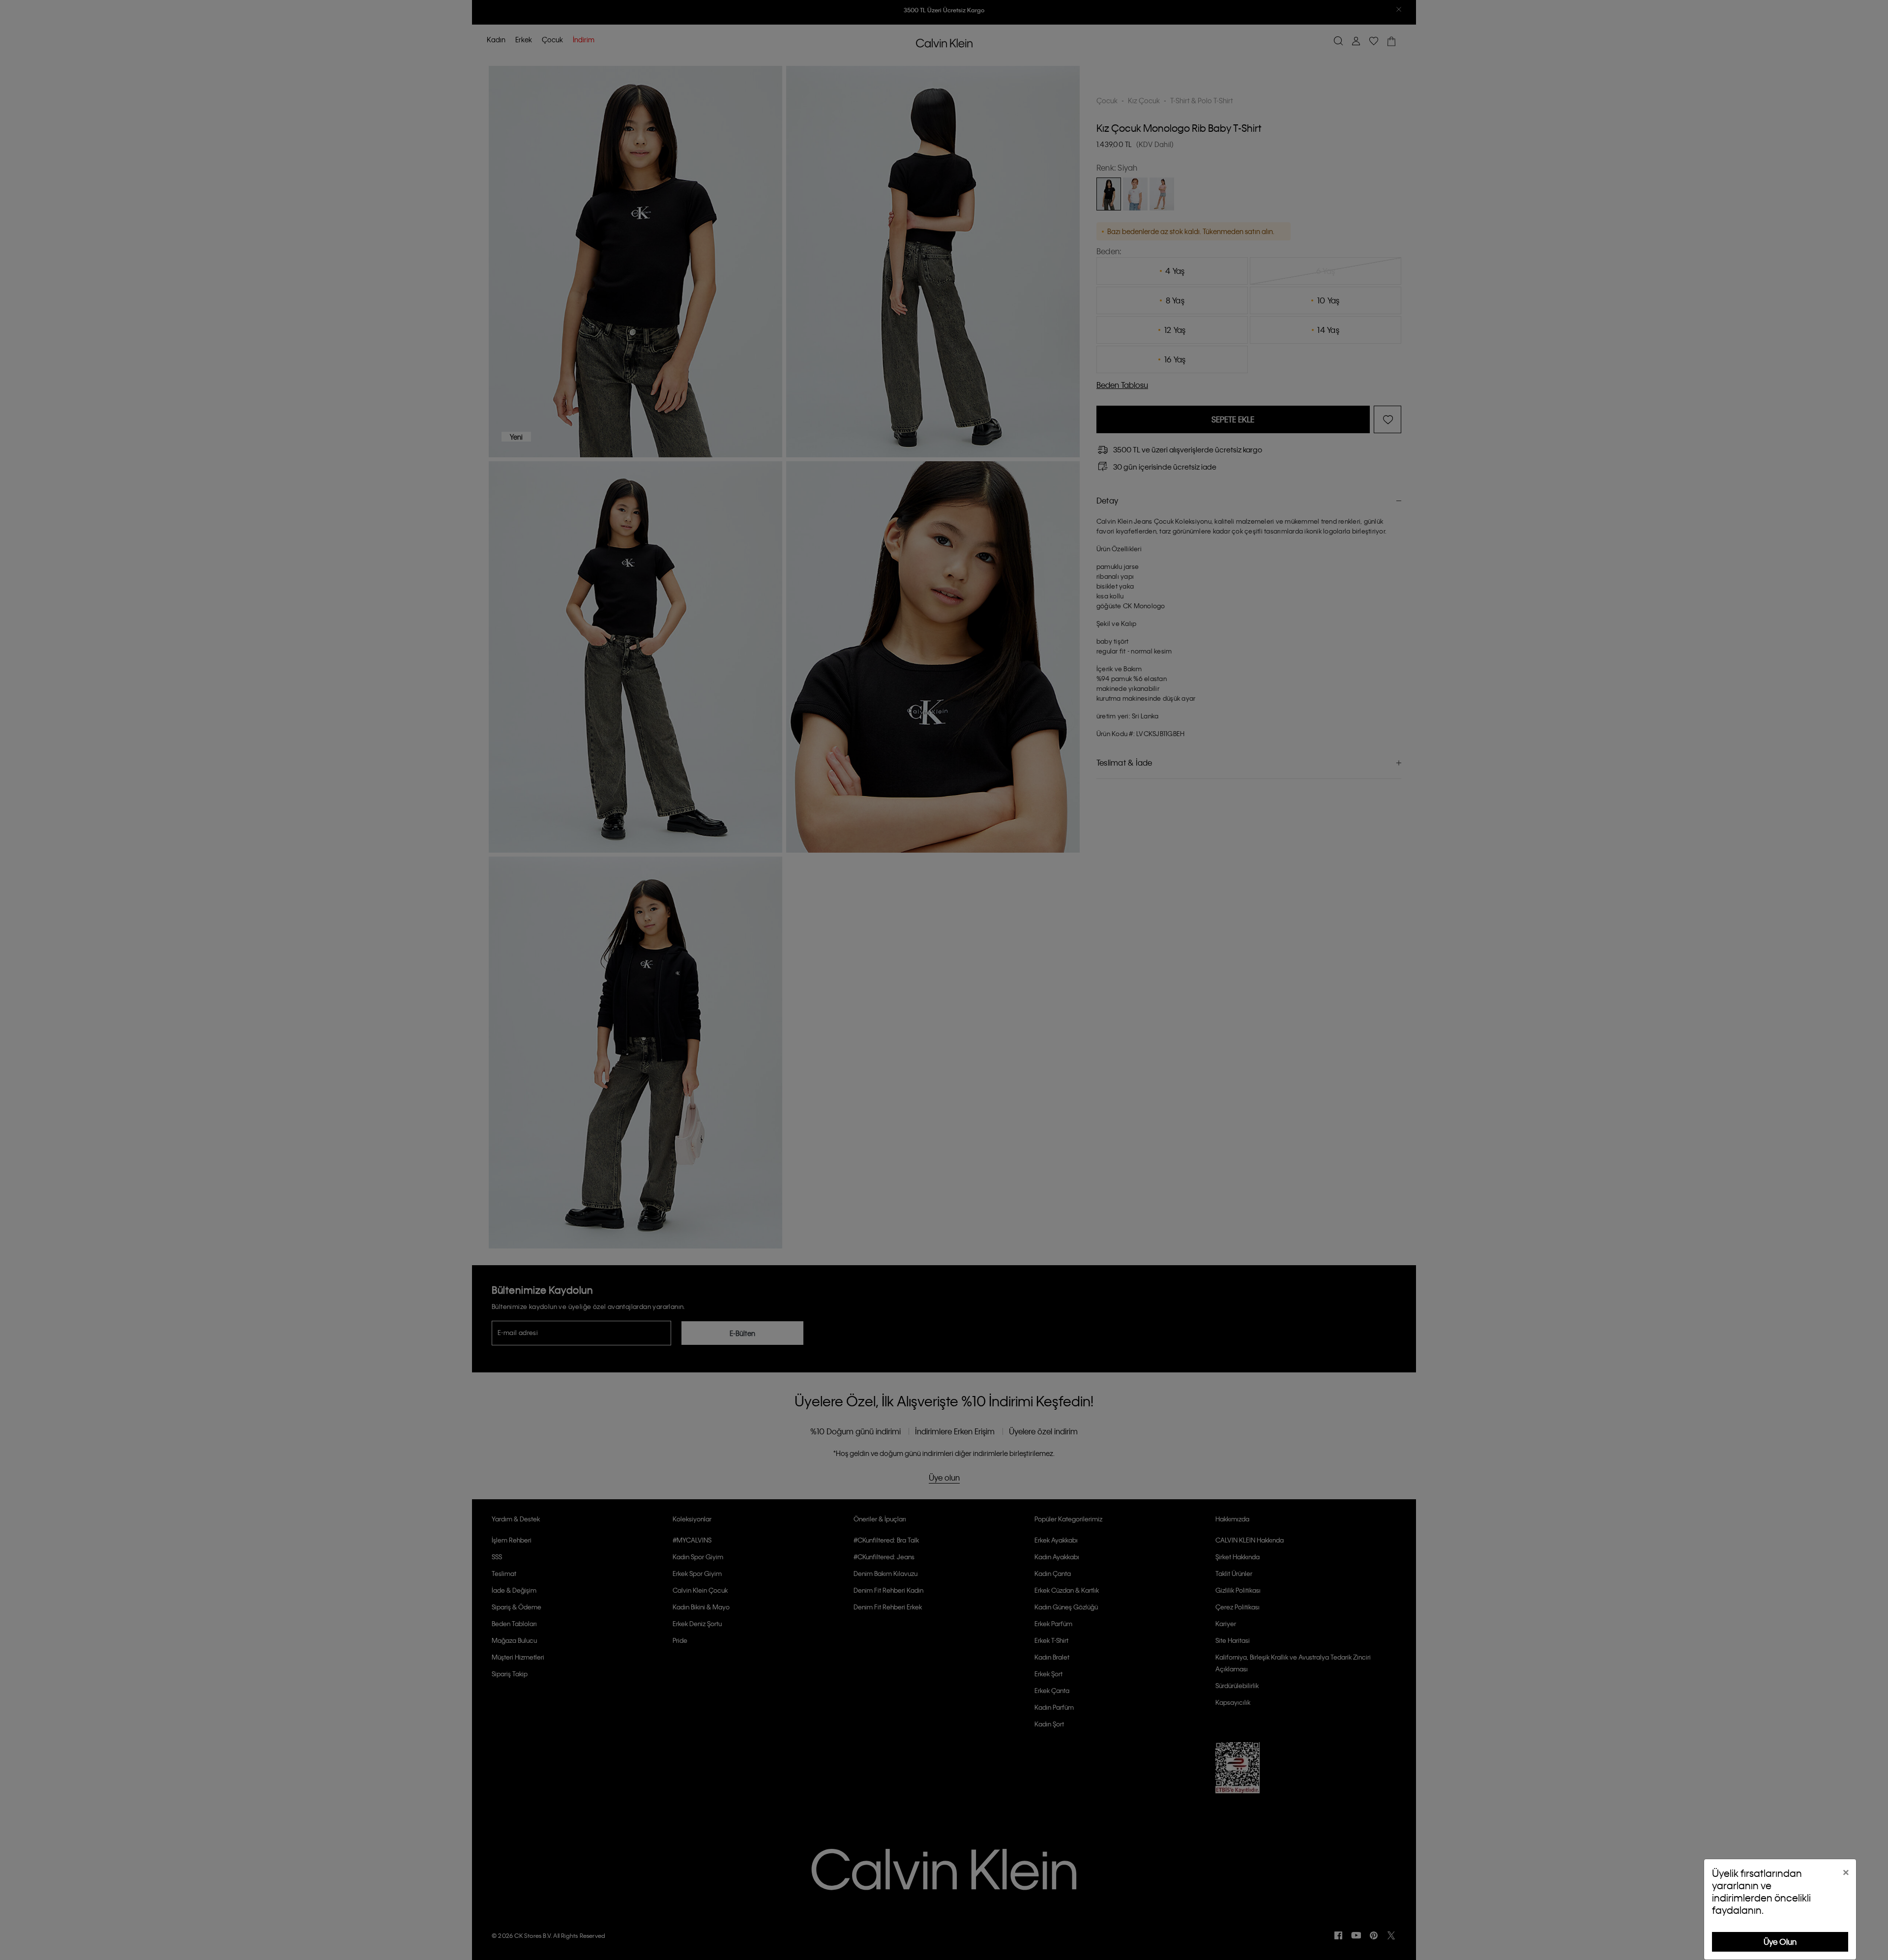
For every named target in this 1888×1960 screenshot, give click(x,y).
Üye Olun (1780, 1942)
